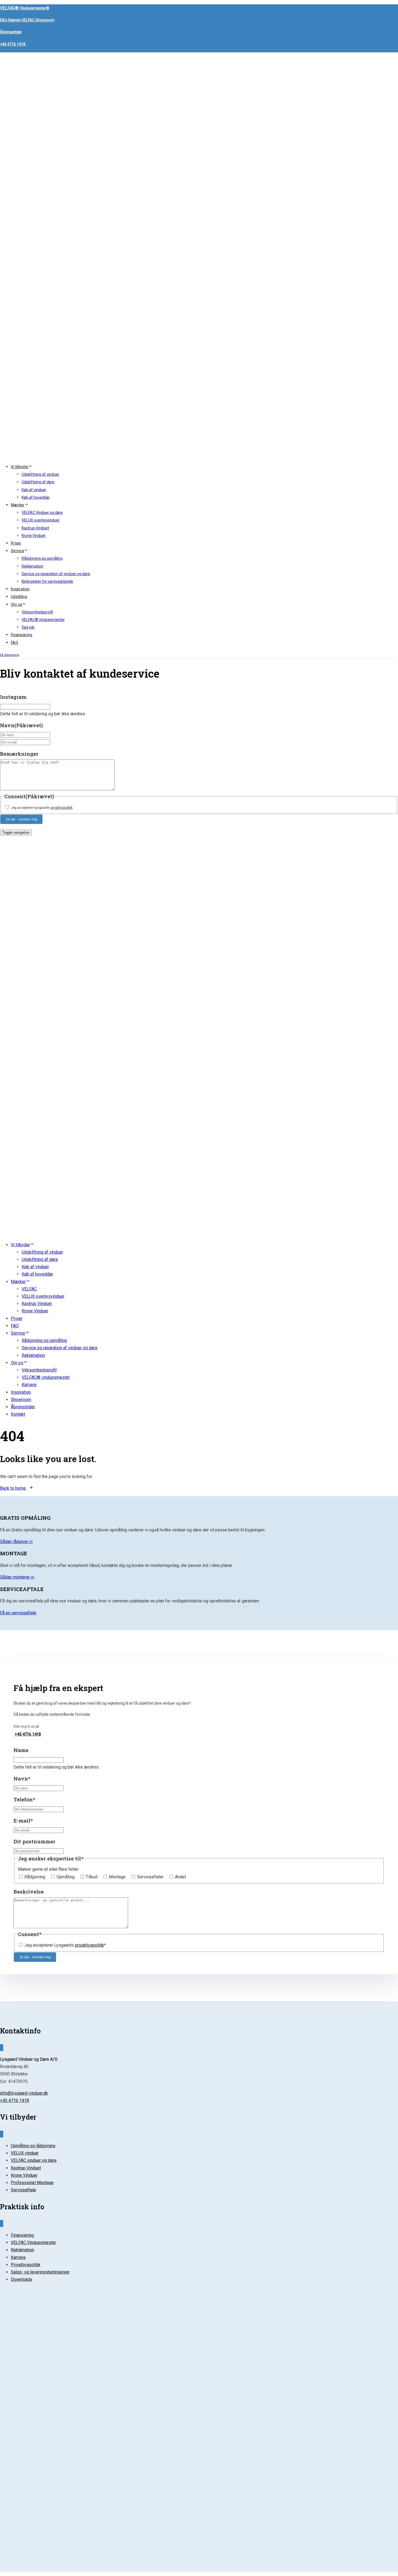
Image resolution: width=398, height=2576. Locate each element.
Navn (21, 725)
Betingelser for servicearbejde (47, 581)
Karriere (29, 1385)
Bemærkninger (19, 754)
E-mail (23, 1820)
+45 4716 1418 (13, 44)
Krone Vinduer (34, 536)
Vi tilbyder (20, 467)
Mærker (18, 505)
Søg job (28, 627)
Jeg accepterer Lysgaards (42, 808)
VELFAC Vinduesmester (33, 2242)
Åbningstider (11, 32)
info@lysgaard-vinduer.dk (24, 2093)
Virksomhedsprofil (37, 612)
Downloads (22, 2279)
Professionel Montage (32, 2183)
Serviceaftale (23, 2190)
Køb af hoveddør (36, 497)
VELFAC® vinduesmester (43, 620)
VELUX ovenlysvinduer (41, 520)
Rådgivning (35, 1877)
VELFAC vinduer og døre (34, 2160)
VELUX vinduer (25, 2153)
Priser (16, 543)
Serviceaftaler (150, 1877)
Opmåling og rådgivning (33, 2146)
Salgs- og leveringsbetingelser (40, 2272)
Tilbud (92, 1877)
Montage (117, 1877)
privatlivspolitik (62, 808)
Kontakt (18, 1414)
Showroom (21, 1400)
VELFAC (29, 1289)
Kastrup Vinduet (35, 528)
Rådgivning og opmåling (42, 558)
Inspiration (20, 589)
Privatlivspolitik (26, 2265)
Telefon (24, 1799)
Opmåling (66, 1877)
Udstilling (19, 597)
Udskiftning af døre (38, 482)
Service (17, 551)
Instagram (13, 697)
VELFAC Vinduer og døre (42, 513)
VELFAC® (25, 8)
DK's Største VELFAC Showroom (27, 20)
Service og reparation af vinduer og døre (56, 574)
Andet (180, 1877)
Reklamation (32, 566)
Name (21, 1750)
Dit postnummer (34, 1841)
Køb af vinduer (34, 490)
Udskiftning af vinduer (40, 474)
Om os (17, 604)
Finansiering (22, 635)
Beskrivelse (29, 1891)
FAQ (14, 643)
